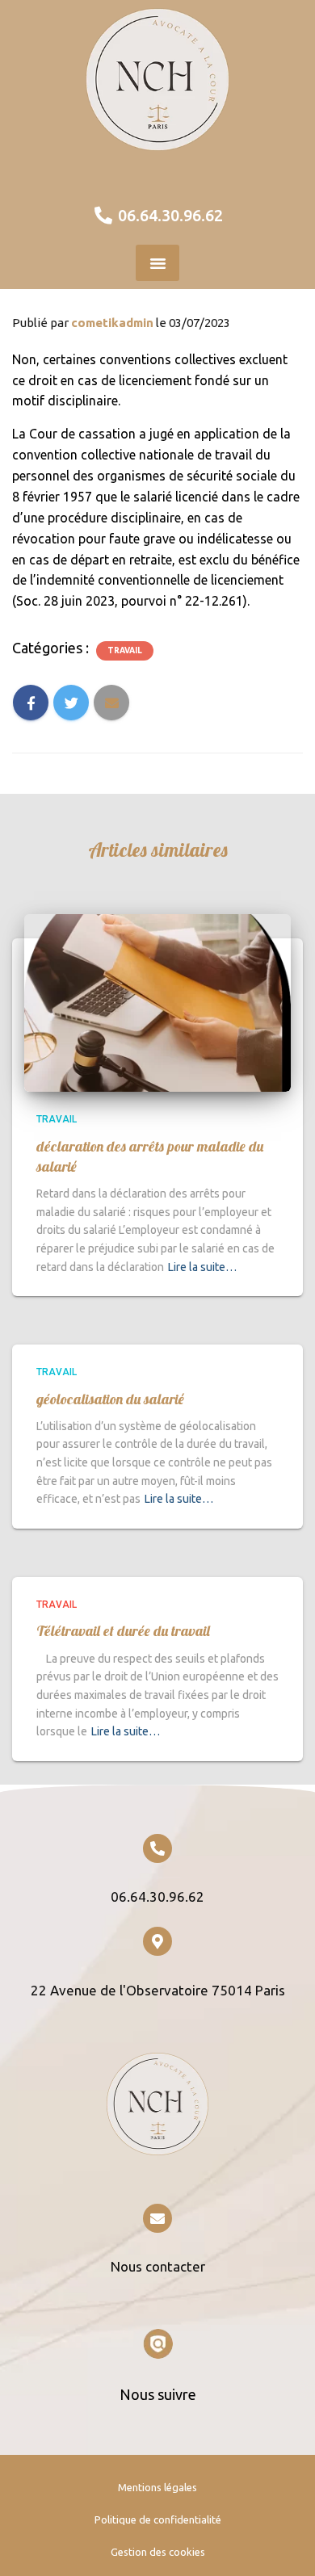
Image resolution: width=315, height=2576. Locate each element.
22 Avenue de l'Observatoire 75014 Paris (158, 1990)
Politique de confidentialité (158, 2519)
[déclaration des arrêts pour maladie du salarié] (157, 1001)
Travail (125, 650)
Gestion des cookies (158, 2552)
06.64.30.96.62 (157, 1896)
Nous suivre (158, 2394)
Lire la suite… (202, 1267)
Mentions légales (157, 2487)
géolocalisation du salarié (110, 1399)
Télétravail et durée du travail (123, 1631)
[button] (157, 263)
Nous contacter (158, 2266)
